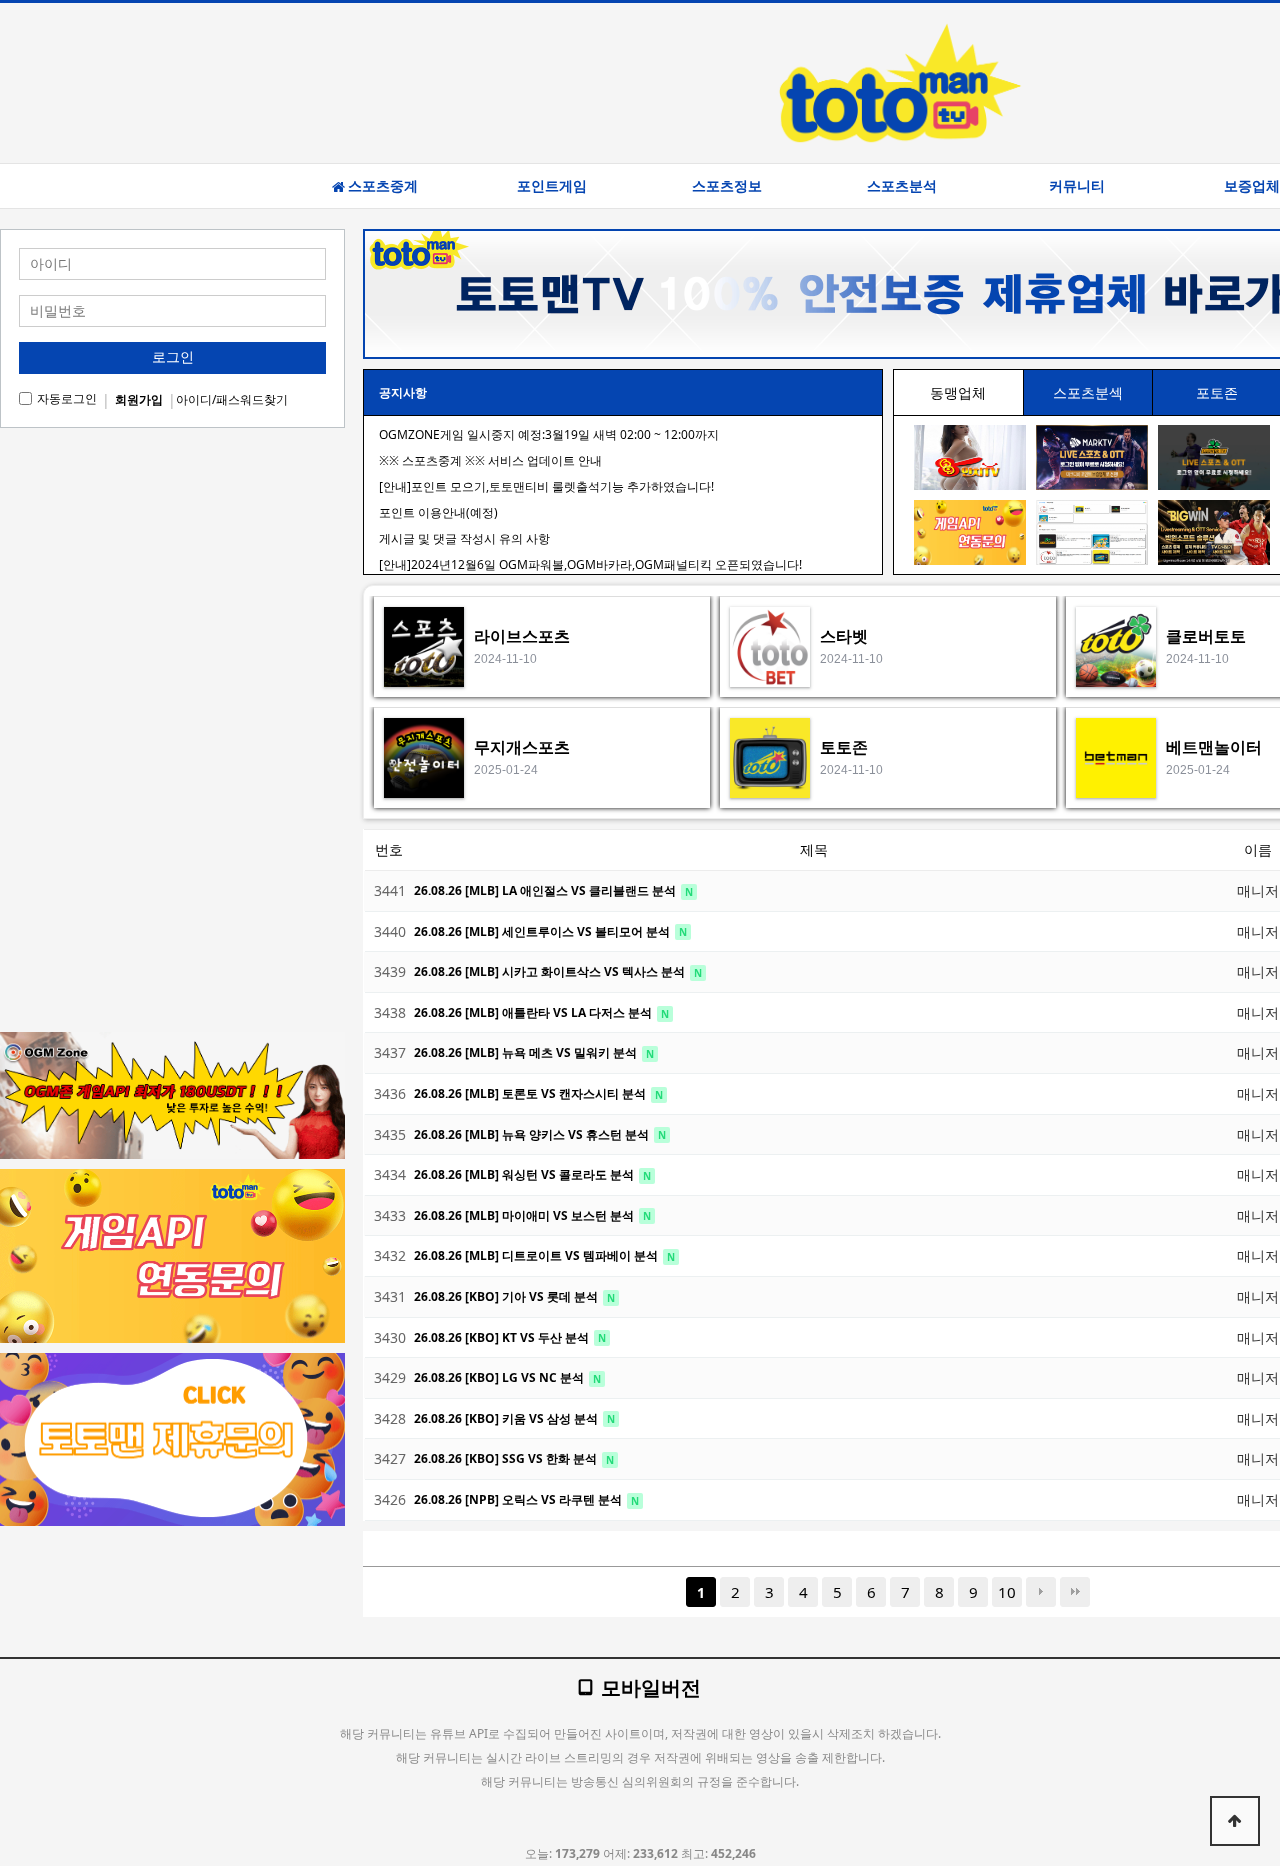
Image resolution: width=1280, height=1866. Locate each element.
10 (1007, 1592)
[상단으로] (1235, 1821)
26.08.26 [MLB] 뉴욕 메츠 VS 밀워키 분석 (527, 1052)
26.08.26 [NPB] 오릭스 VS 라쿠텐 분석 (519, 1499)
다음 (1041, 1592)
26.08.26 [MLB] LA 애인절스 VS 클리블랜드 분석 (546, 890)
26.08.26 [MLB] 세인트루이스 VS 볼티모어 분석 (543, 931)
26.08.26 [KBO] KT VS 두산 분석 (503, 1337)
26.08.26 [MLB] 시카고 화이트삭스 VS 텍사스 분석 (551, 971)
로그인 (173, 357)
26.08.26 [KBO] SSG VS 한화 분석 (507, 1458)
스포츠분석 (902, 186)
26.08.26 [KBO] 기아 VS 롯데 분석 (507, 1296)
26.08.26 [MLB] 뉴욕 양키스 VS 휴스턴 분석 (533, 1134)
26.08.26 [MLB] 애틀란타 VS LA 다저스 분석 (534, 1012)
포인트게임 (552, 186)
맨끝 (1075, 1592)
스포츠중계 (383, 186)
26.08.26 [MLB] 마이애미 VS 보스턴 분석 (525, 1215)
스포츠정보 (727, 186)
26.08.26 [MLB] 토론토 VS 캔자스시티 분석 (531, 1093)
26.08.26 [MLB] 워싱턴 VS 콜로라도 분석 (525, 1174)
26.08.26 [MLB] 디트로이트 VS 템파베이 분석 (537, 1255)
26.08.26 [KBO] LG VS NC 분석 (500, 1377)
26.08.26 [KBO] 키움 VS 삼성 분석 (507, 1418)
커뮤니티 (1077, 186)
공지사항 (403, 392)
